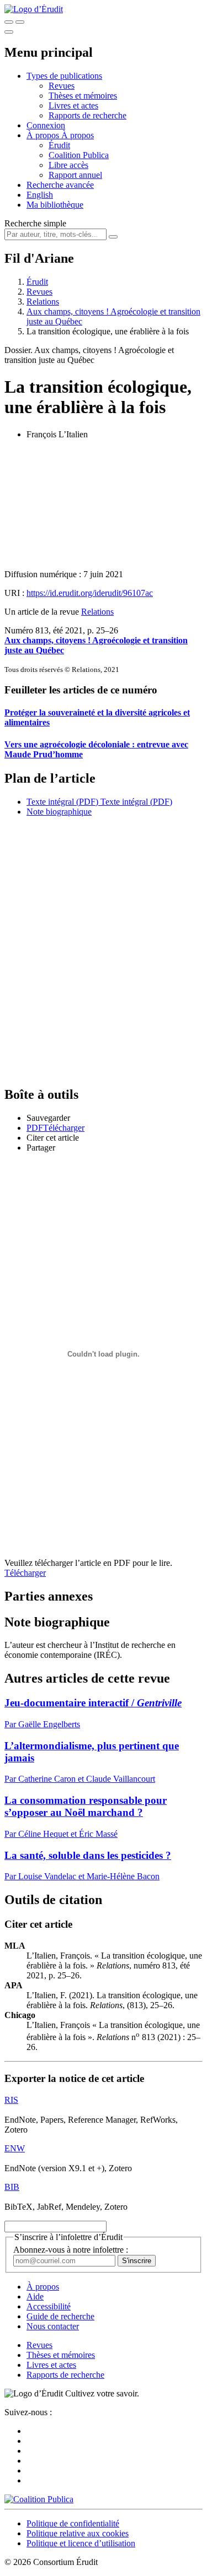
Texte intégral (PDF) (62, 802)
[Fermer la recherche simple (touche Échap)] (20, 22)
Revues (62, 86)
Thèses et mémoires (83, 96)
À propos (78, 135)
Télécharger (25, 1573)
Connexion (46, 125)
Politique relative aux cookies (78, 2533)
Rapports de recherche (87, 115)
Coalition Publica (79, 155)
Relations (43, 302)
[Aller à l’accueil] (34, 9)
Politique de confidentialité (73, 2523)
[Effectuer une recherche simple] (9, 22)
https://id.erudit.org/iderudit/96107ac (90, 593)
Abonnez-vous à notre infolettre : (71, 2250)
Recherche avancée (60, 185)
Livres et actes (73, 105)
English (40, 195)
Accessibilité (49, 2306)
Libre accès (68, 165)
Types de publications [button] (64, 76)
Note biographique (59, 812)
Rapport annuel (75, 175)
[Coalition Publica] (39, 2499)
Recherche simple (35, 223)
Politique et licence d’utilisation (81, 2543)
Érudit (59, 145)
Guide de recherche (60, 2316)
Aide (35, 2296)
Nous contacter (53, 2326)
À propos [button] (44, 135)
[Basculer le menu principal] (9, 32)
